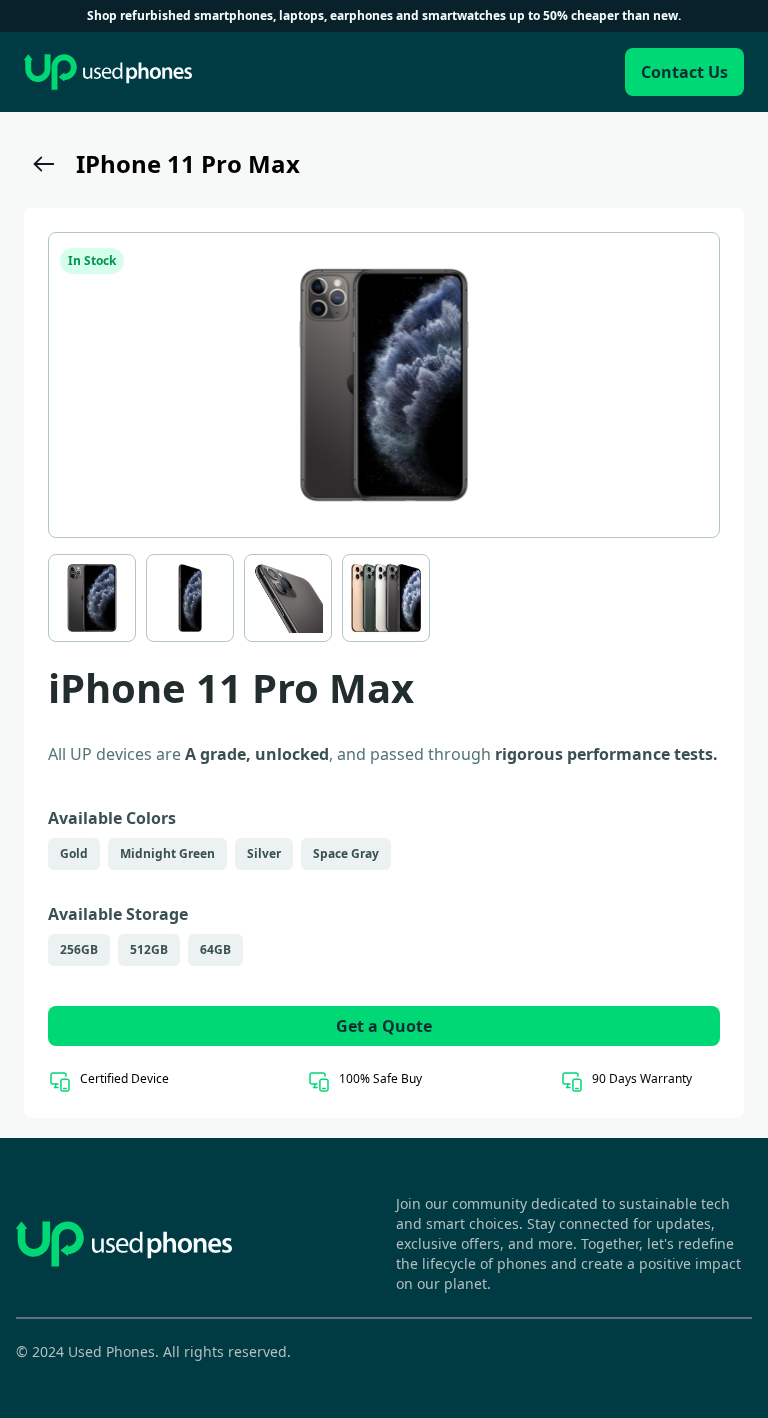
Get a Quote (384, 1026)
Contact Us (684, 72)
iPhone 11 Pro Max (188, 163)
